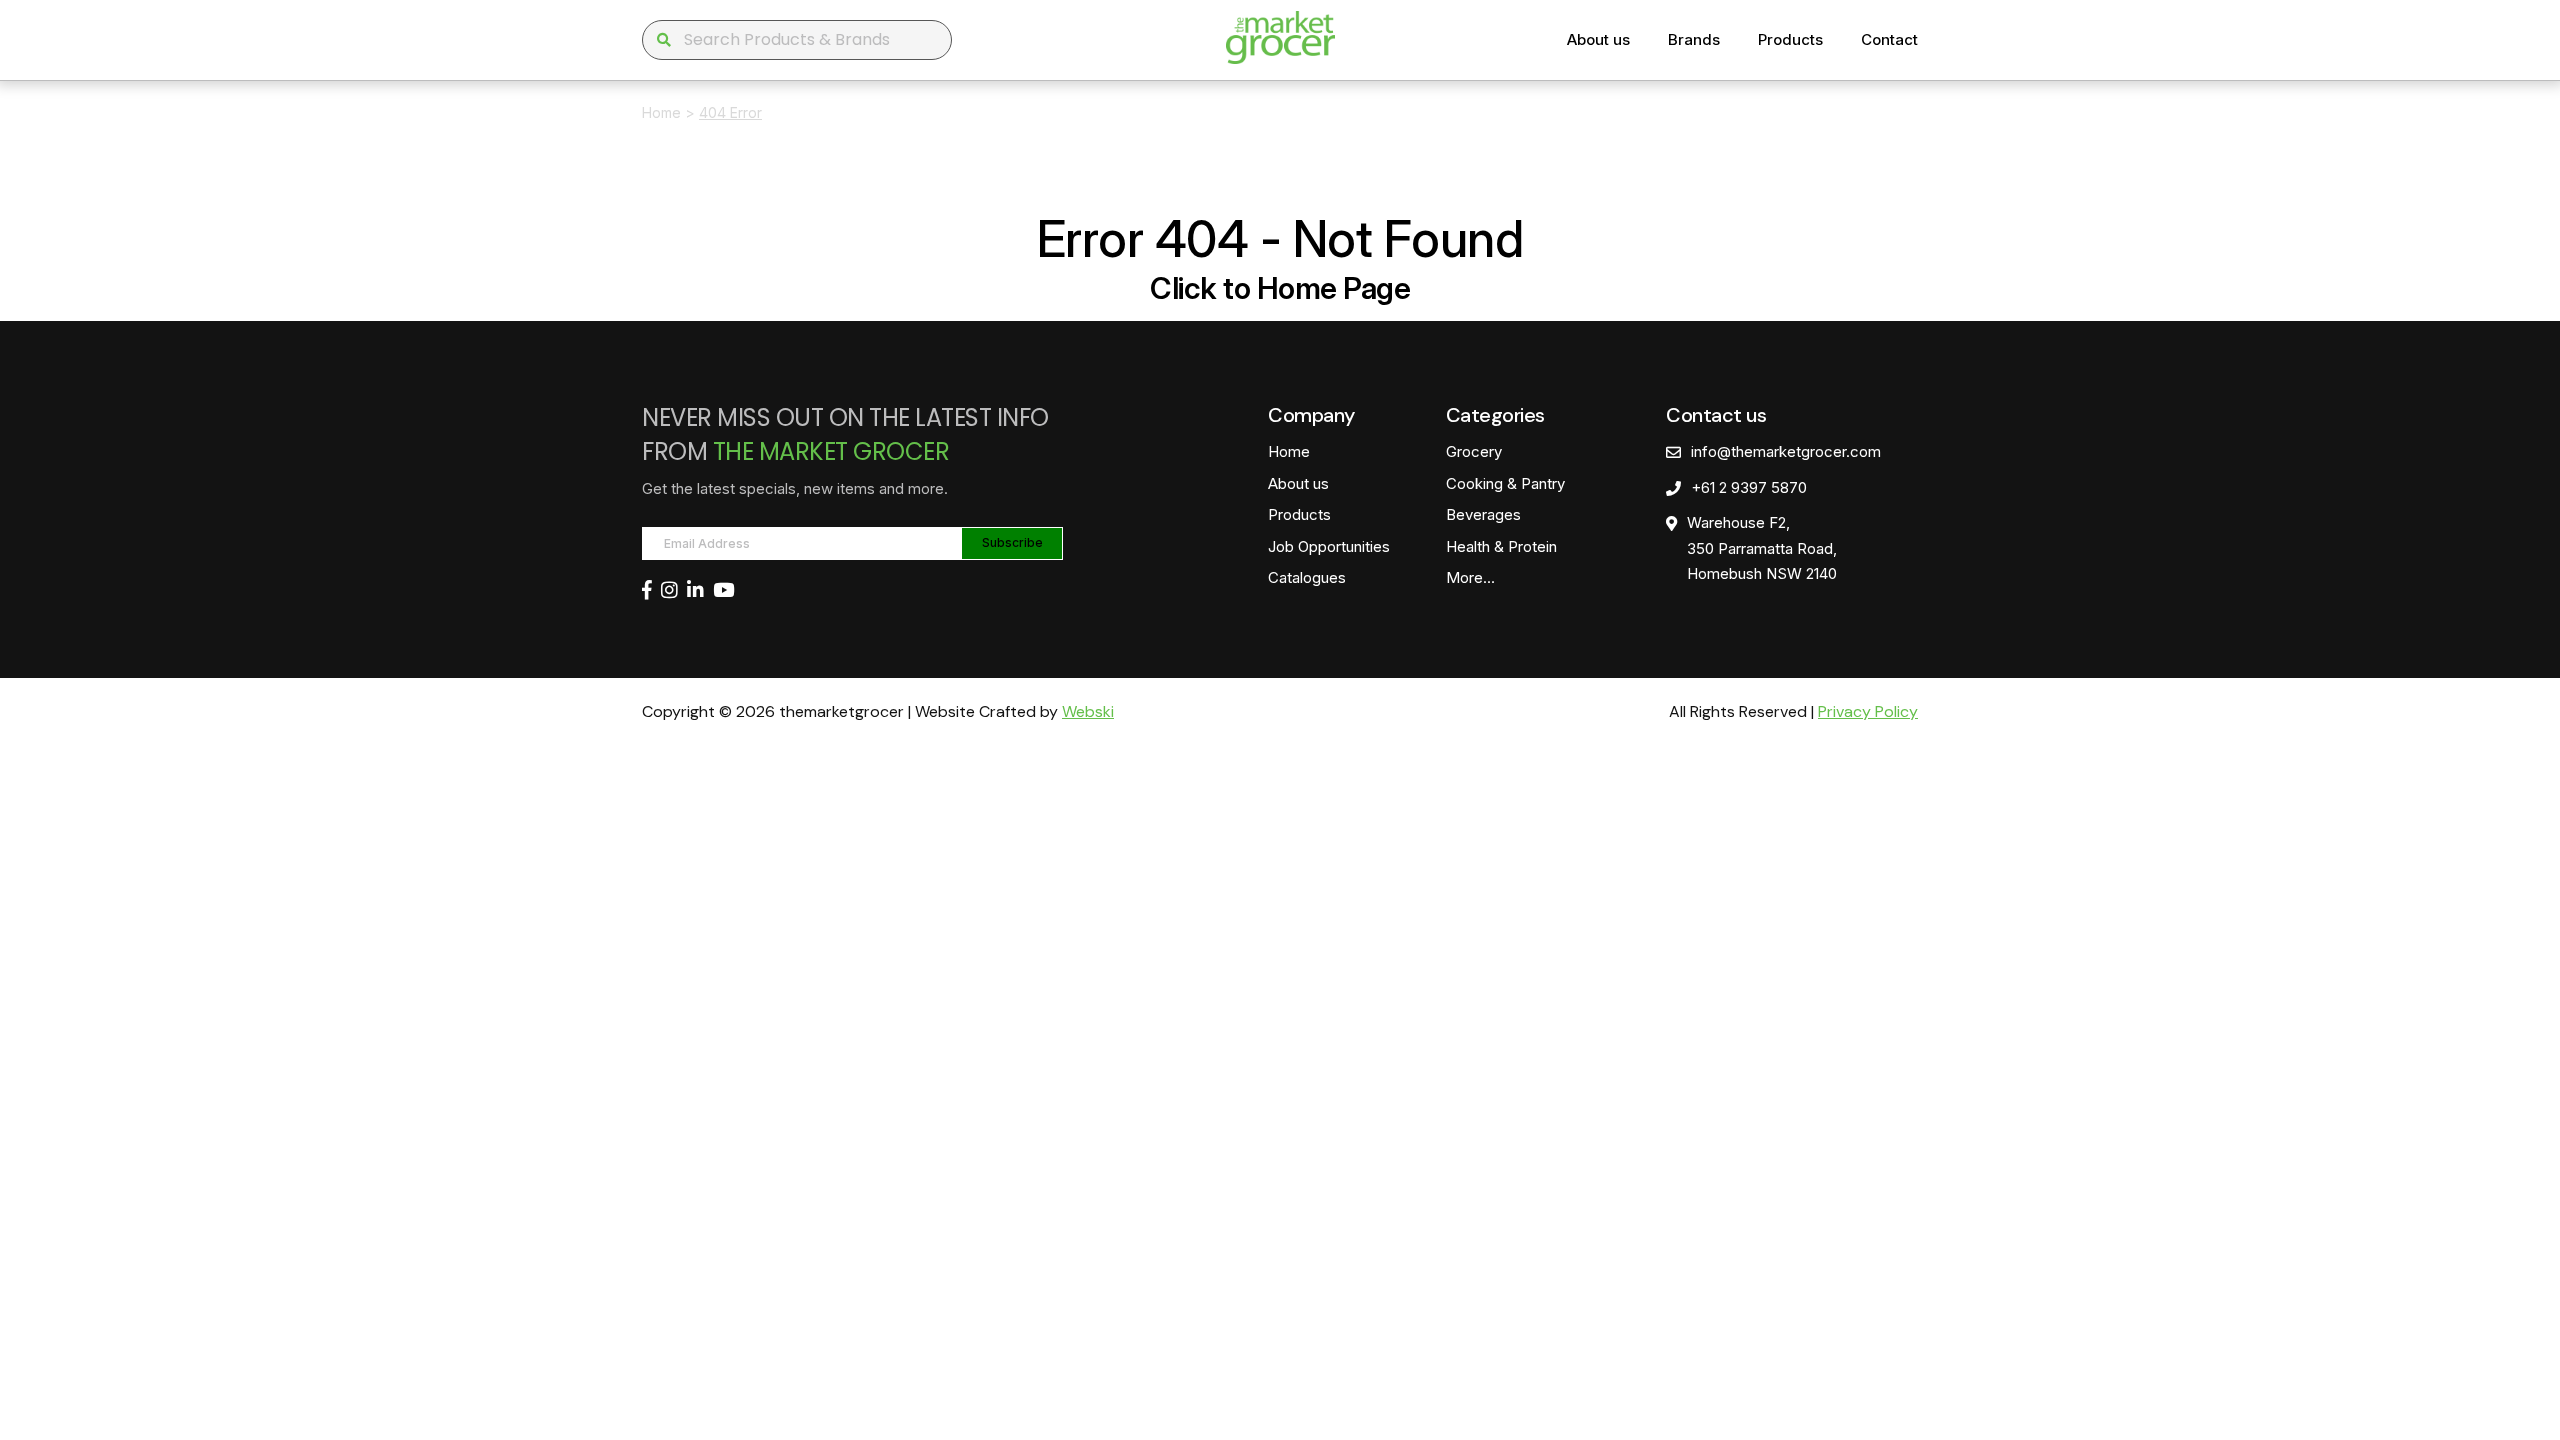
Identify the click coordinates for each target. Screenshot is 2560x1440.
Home (661, 112)
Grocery (1474, 451)
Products (1790, 39)
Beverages (1483, 514)
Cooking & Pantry (1505, 483)
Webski (1088, 711)
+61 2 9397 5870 (1749, 487)
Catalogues (1307, 577)
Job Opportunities (1329, 546)
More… (1470, 577)
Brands (1694, 39)
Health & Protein (1501, 546)
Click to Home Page (1280, 288)
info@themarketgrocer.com (1786, 451)
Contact (1889, 39)
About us (1598, 39)
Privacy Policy (1868, 711)
